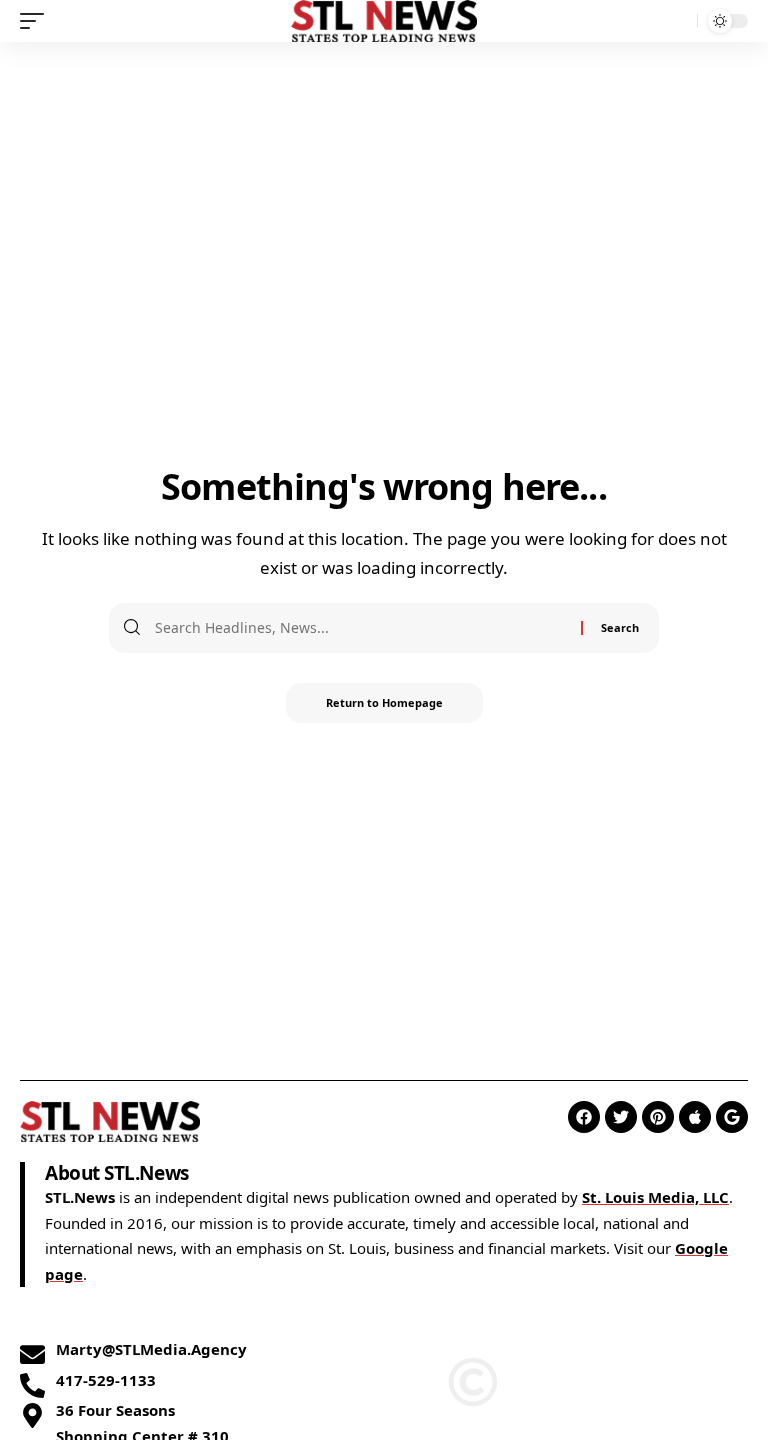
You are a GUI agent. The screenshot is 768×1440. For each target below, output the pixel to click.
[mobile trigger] (37, 21)
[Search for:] (360, 628)
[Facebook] (584, 1117)
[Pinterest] (658, 1117)
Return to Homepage (384, 702)
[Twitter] (621, 1117)
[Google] (732, 1117)
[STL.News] (384, 21)
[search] (677, 21)
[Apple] (695, 1117)
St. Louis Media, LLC (655, 1197)
